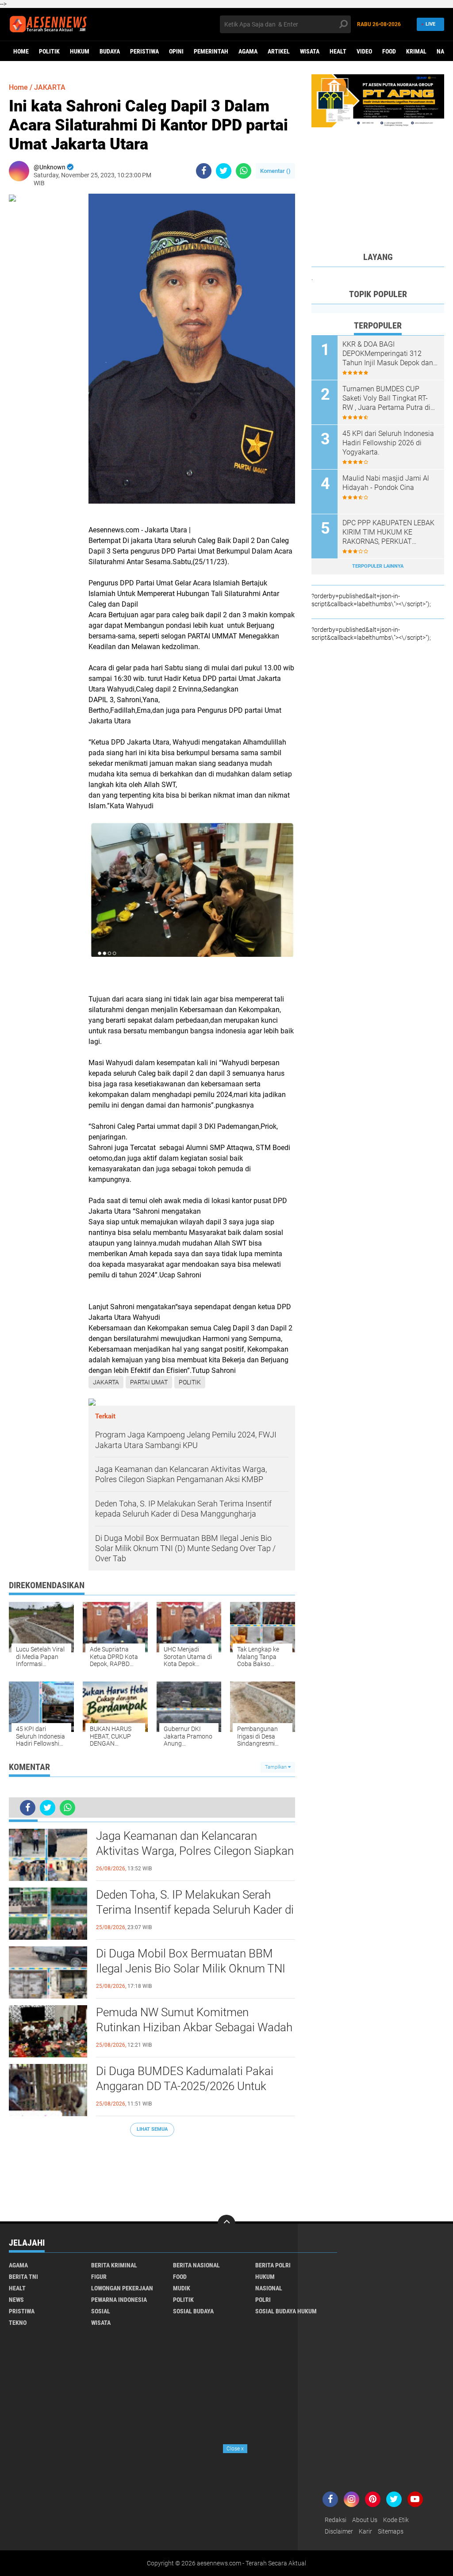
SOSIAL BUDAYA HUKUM (286, 2311)
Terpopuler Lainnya (378, 566)
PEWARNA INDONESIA (119, 2300)
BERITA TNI (23, 2277)
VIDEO (364, 51)
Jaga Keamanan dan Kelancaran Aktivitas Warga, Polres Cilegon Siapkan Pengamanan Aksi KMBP (195, 1851)
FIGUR (99, 2277)
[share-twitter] (224, 171)
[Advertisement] (152, 2175)
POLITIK (49, 51)
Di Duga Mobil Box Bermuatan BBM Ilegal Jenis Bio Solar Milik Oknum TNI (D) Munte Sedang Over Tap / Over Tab (191, 1968)
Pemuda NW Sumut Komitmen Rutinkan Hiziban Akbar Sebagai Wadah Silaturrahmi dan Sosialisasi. (194, 2027)
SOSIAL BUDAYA (193, 2311)
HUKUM (80, 51)
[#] (378, 100)
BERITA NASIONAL (196, 2265)
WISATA (310, 51)
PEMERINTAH (211, 51)
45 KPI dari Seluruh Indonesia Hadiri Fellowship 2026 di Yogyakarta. (388, 443)
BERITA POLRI (273, 2265)
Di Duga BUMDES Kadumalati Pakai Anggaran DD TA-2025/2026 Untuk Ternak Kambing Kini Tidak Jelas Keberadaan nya (185, 2087)
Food (389, 51)
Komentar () (275, 171)
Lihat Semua (152, 2129)
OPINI (176, 51)
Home (21, 51)
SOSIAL (101, 2311)
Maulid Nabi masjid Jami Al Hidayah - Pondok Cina (386, 483)
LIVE (430, 24)
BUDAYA (110, 51)
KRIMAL (416, 51)
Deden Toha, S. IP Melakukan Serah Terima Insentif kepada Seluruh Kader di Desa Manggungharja (195, 1910)
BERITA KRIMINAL (114, 2265)
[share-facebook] (204, 171)
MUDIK (182, 2288)
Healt (338, 51)
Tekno (18, 2323)
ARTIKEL (279, 51)
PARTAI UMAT (149, 1382)
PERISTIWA (144, 51)
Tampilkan (276, 1767)
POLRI (263, 2300)
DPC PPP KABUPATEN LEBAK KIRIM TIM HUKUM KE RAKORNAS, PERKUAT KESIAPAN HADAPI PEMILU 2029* (388, 532)
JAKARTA (50, 87)
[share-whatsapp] (244, 171)
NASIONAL (269, 2288)
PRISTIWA (22, 2311)
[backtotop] (226, 2224)
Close (235, 2449)
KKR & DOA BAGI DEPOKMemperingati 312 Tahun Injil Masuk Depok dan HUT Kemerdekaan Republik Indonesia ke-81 (388, 354)
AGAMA (248, 51)
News (16, 2300)
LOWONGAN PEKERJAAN (122, 2288)
